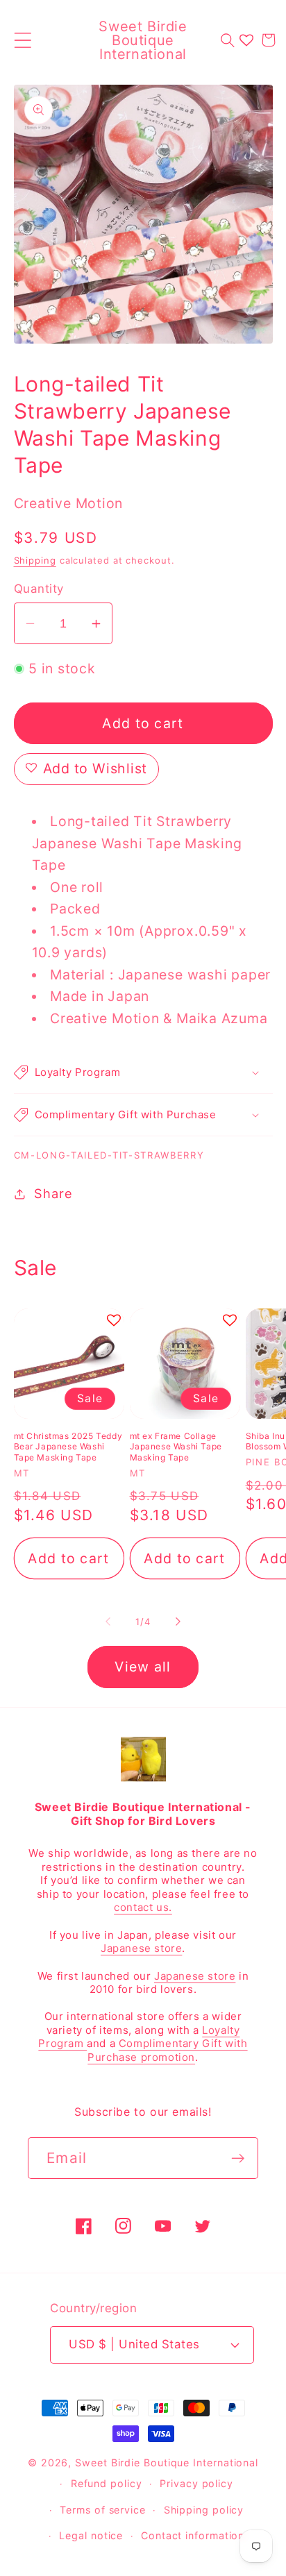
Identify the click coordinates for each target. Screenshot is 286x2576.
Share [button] (53, 1193)
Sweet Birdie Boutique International (167, 2463)
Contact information (193, 2535)
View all (143, 1667)
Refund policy (107, 2483)
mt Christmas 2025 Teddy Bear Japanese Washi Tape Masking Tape (68, 1447)
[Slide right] (178, 1622)
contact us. (143, 1907)
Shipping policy (204, 2510)
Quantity (39, 589)
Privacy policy (196, 2483)
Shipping (35, 560)
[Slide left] (108, 1622)
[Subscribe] (238, 2158)
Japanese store (141, 1948)
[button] (23, 40)
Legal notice (91, 2535)
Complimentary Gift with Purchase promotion (167, 2050)
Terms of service (103, 2510)
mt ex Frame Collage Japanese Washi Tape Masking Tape (176, 1447)
